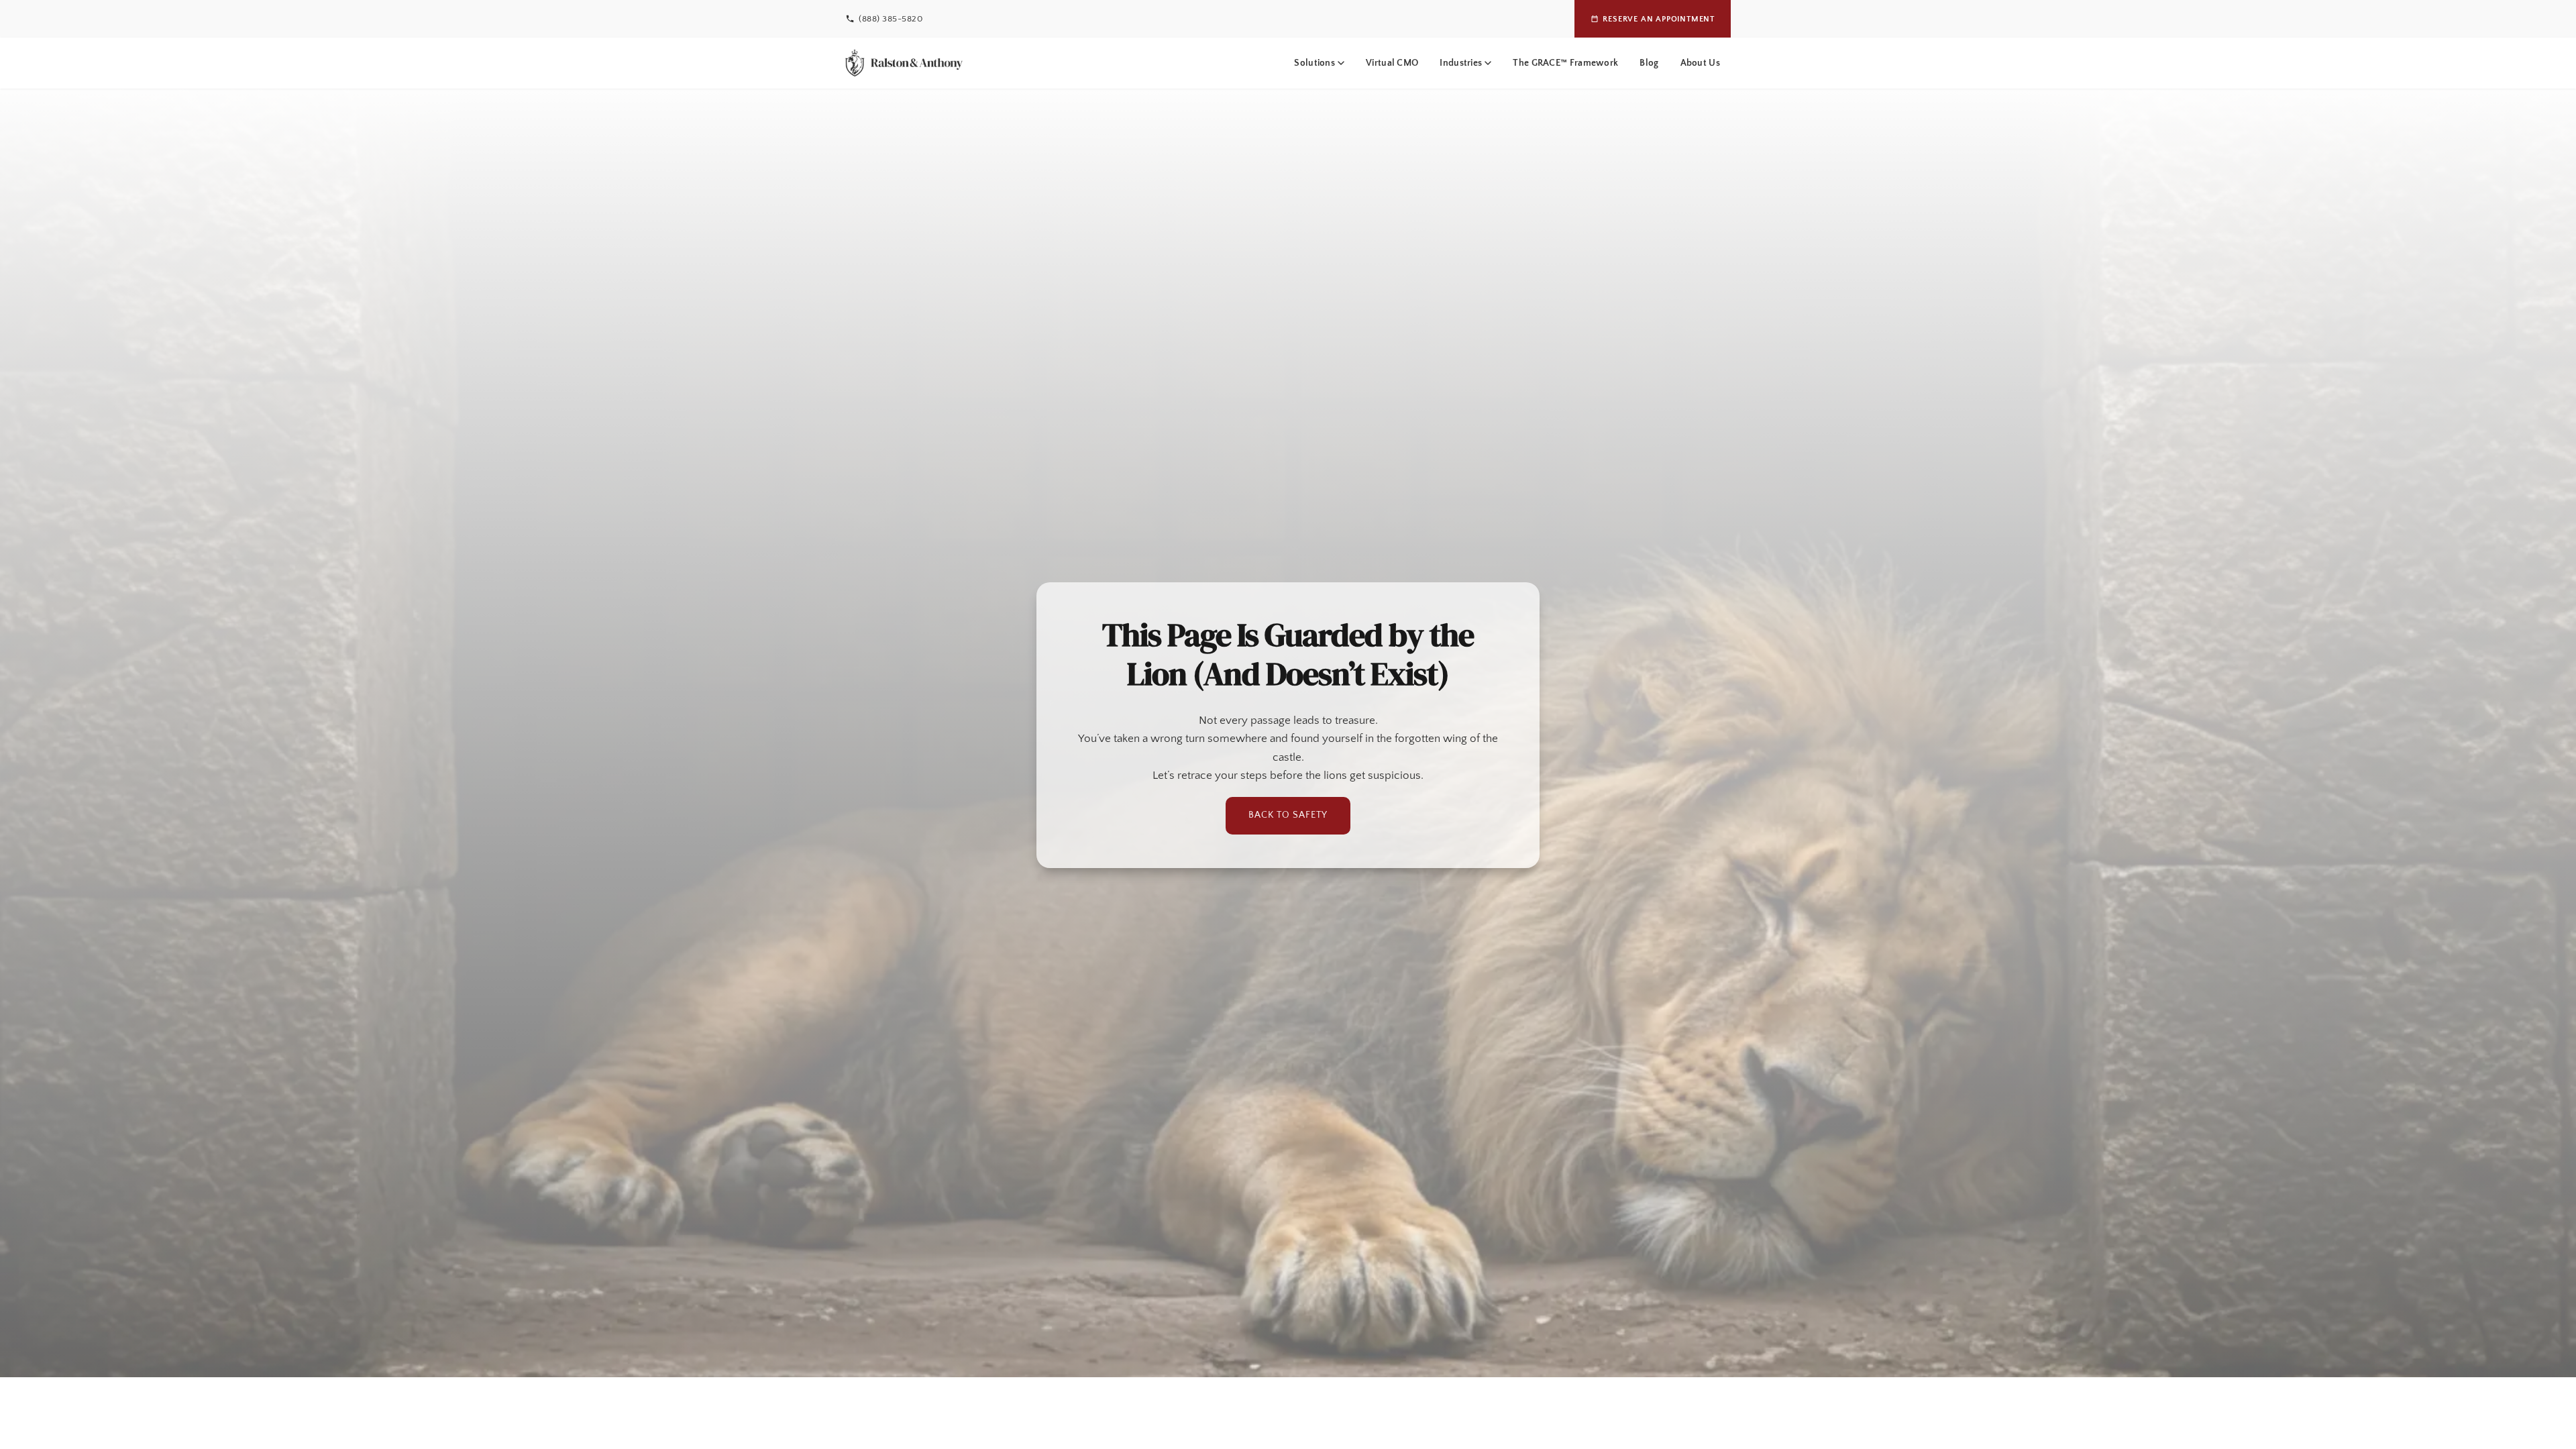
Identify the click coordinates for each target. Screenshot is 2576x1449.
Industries (1461, 63)
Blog (1649, 63)
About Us (1700, 63)
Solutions (1314, 63)
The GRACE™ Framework (1565, 63)
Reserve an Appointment (1659, 19)
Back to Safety (1288, 815)
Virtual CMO (1392, 63)
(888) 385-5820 (891, 19)
